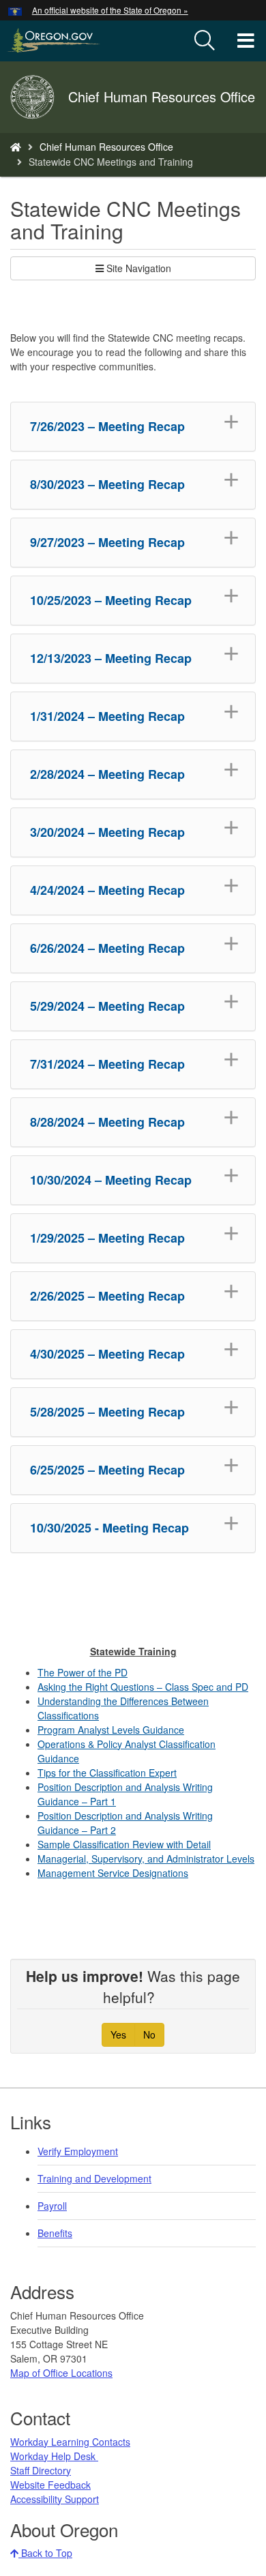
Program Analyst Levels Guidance (111, 1730)
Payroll (52, 2206)
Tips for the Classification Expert (107, 1773)
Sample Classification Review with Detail (124, 1844)
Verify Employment (78, 2151)
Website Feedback (50, 2485)
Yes (118, 2034)
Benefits (55, 2233)
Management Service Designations (113, 1873)
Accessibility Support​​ (55, 2499)
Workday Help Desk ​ (54, 2456)
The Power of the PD (83, 1672)
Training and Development (94, 2178)
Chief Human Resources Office (106, 147)
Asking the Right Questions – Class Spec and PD (143, 1687)
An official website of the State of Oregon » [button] (110, 10)
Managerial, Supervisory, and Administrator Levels (146, 1859)
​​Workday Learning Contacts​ (70, 2442)
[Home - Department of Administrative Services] (16, 147)
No (149, 2034)
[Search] (205, 41)
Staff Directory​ (41, 2470)
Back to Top (45, 2553)
